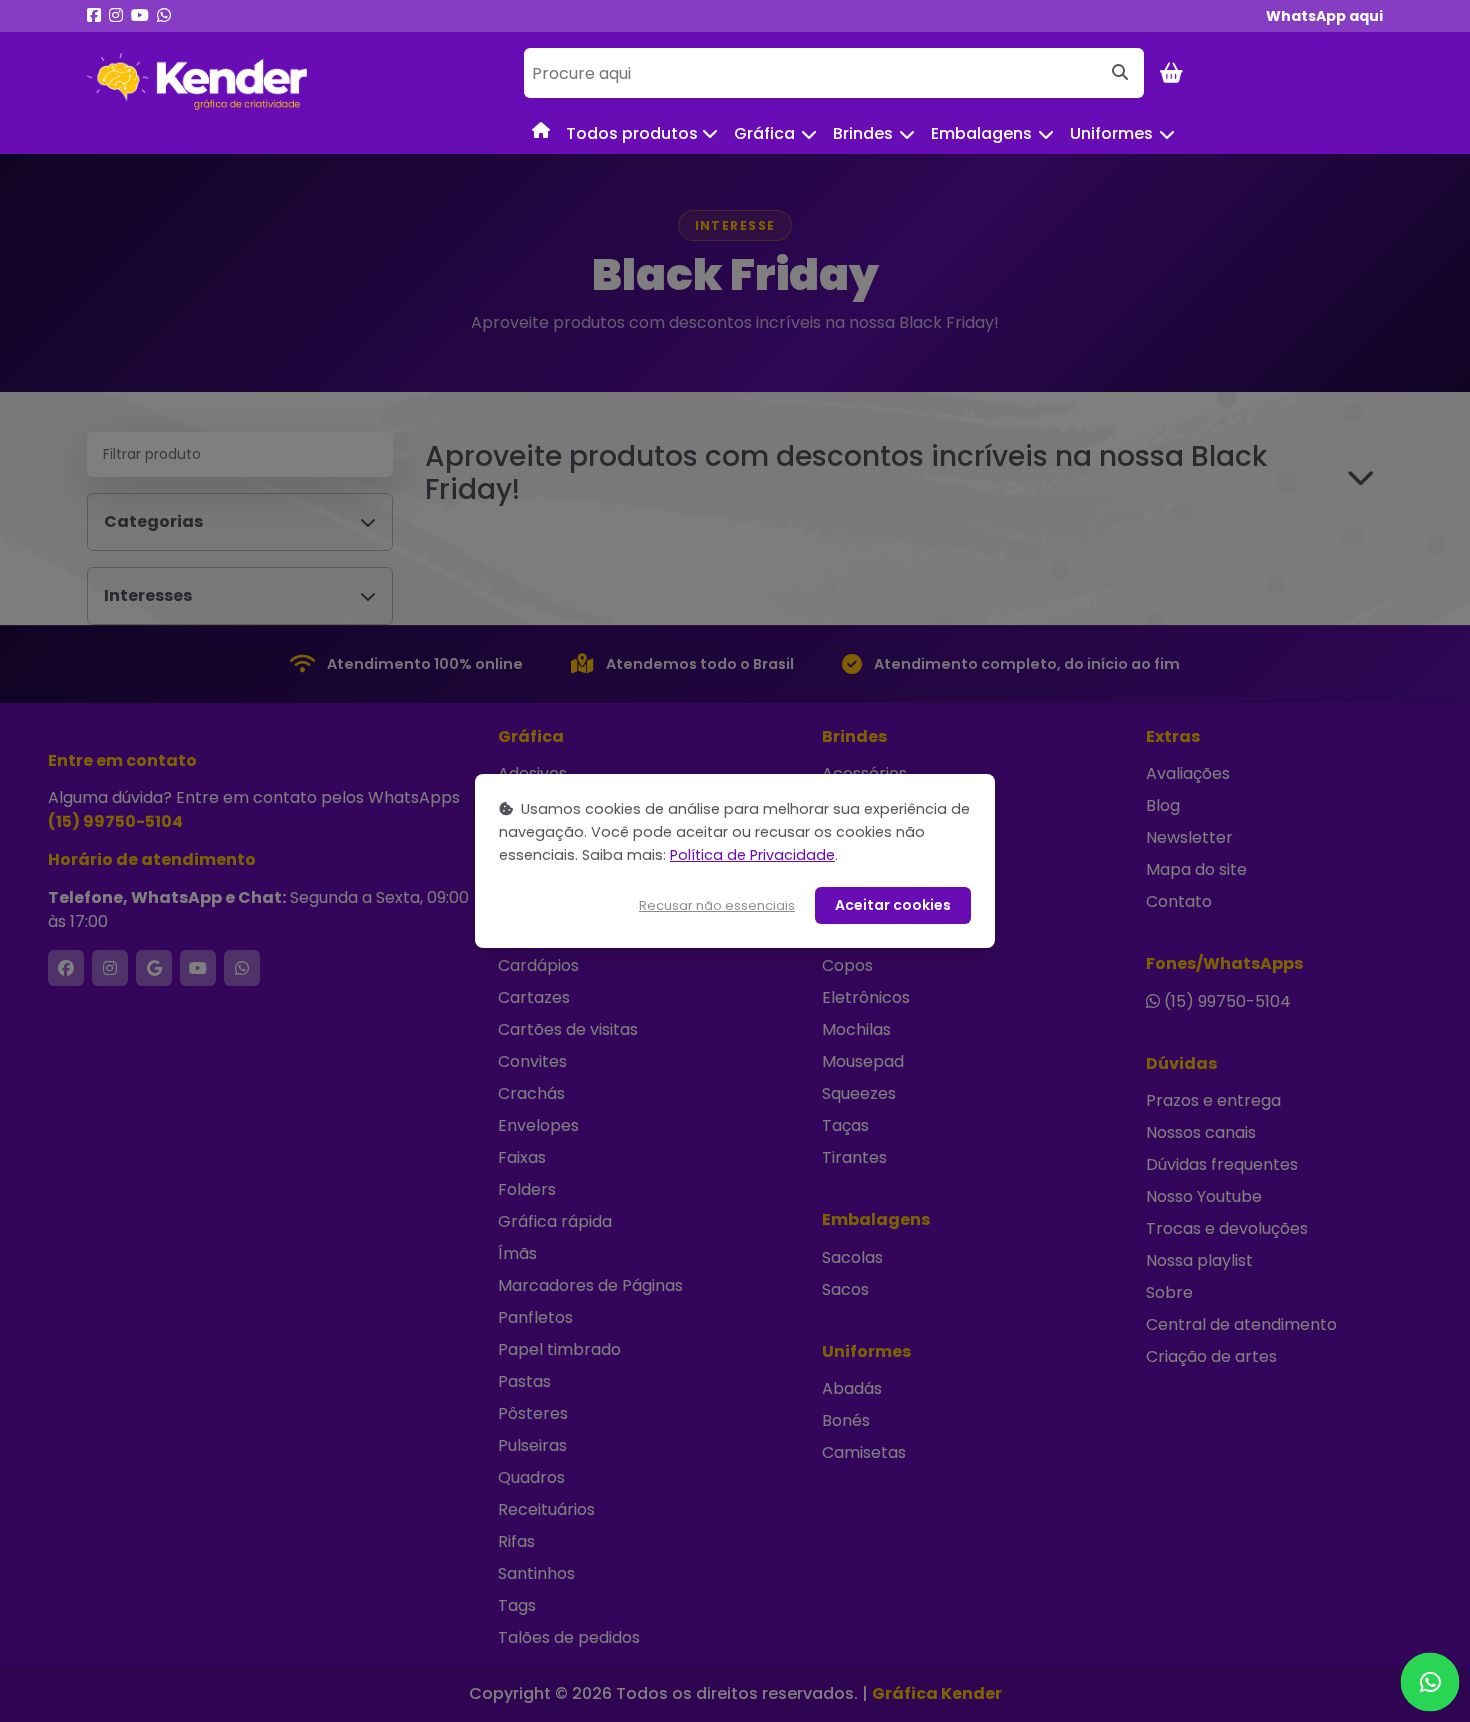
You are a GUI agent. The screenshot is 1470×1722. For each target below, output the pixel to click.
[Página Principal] (541, 130)
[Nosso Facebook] (94, 16)
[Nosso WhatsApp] (164, 16)
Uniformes (1111, 133)
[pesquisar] (1120, 73)
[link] (1324, 16)
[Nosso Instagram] (116, 16)
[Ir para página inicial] (197, 81)
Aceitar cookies (893, 905)
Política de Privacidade (752, 855)
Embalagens (981, 133)
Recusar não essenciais (717, 905)
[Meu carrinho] (1171, 73)
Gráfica (764, 133)
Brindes (863, 133)
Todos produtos (634, 133)
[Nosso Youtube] (140, 16)
